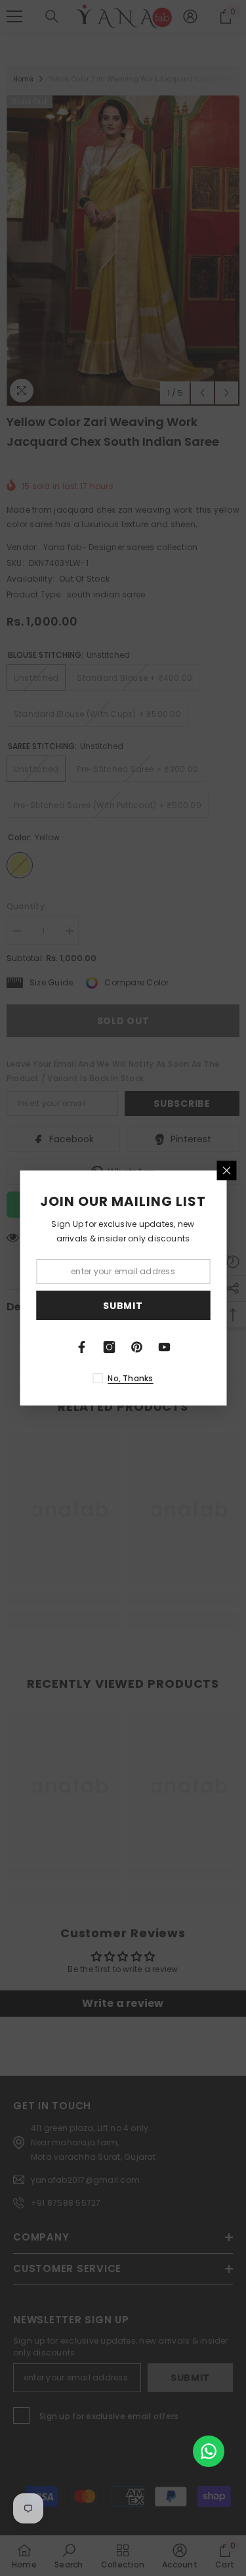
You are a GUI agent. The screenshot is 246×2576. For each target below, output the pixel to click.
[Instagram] (110, 1347)
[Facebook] (82, 1347)
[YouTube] (165, 1347)
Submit (123, 1306)
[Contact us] (209, 2451)
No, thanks (130, 1378)
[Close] (226, 1170)
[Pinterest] (137, 1347)
